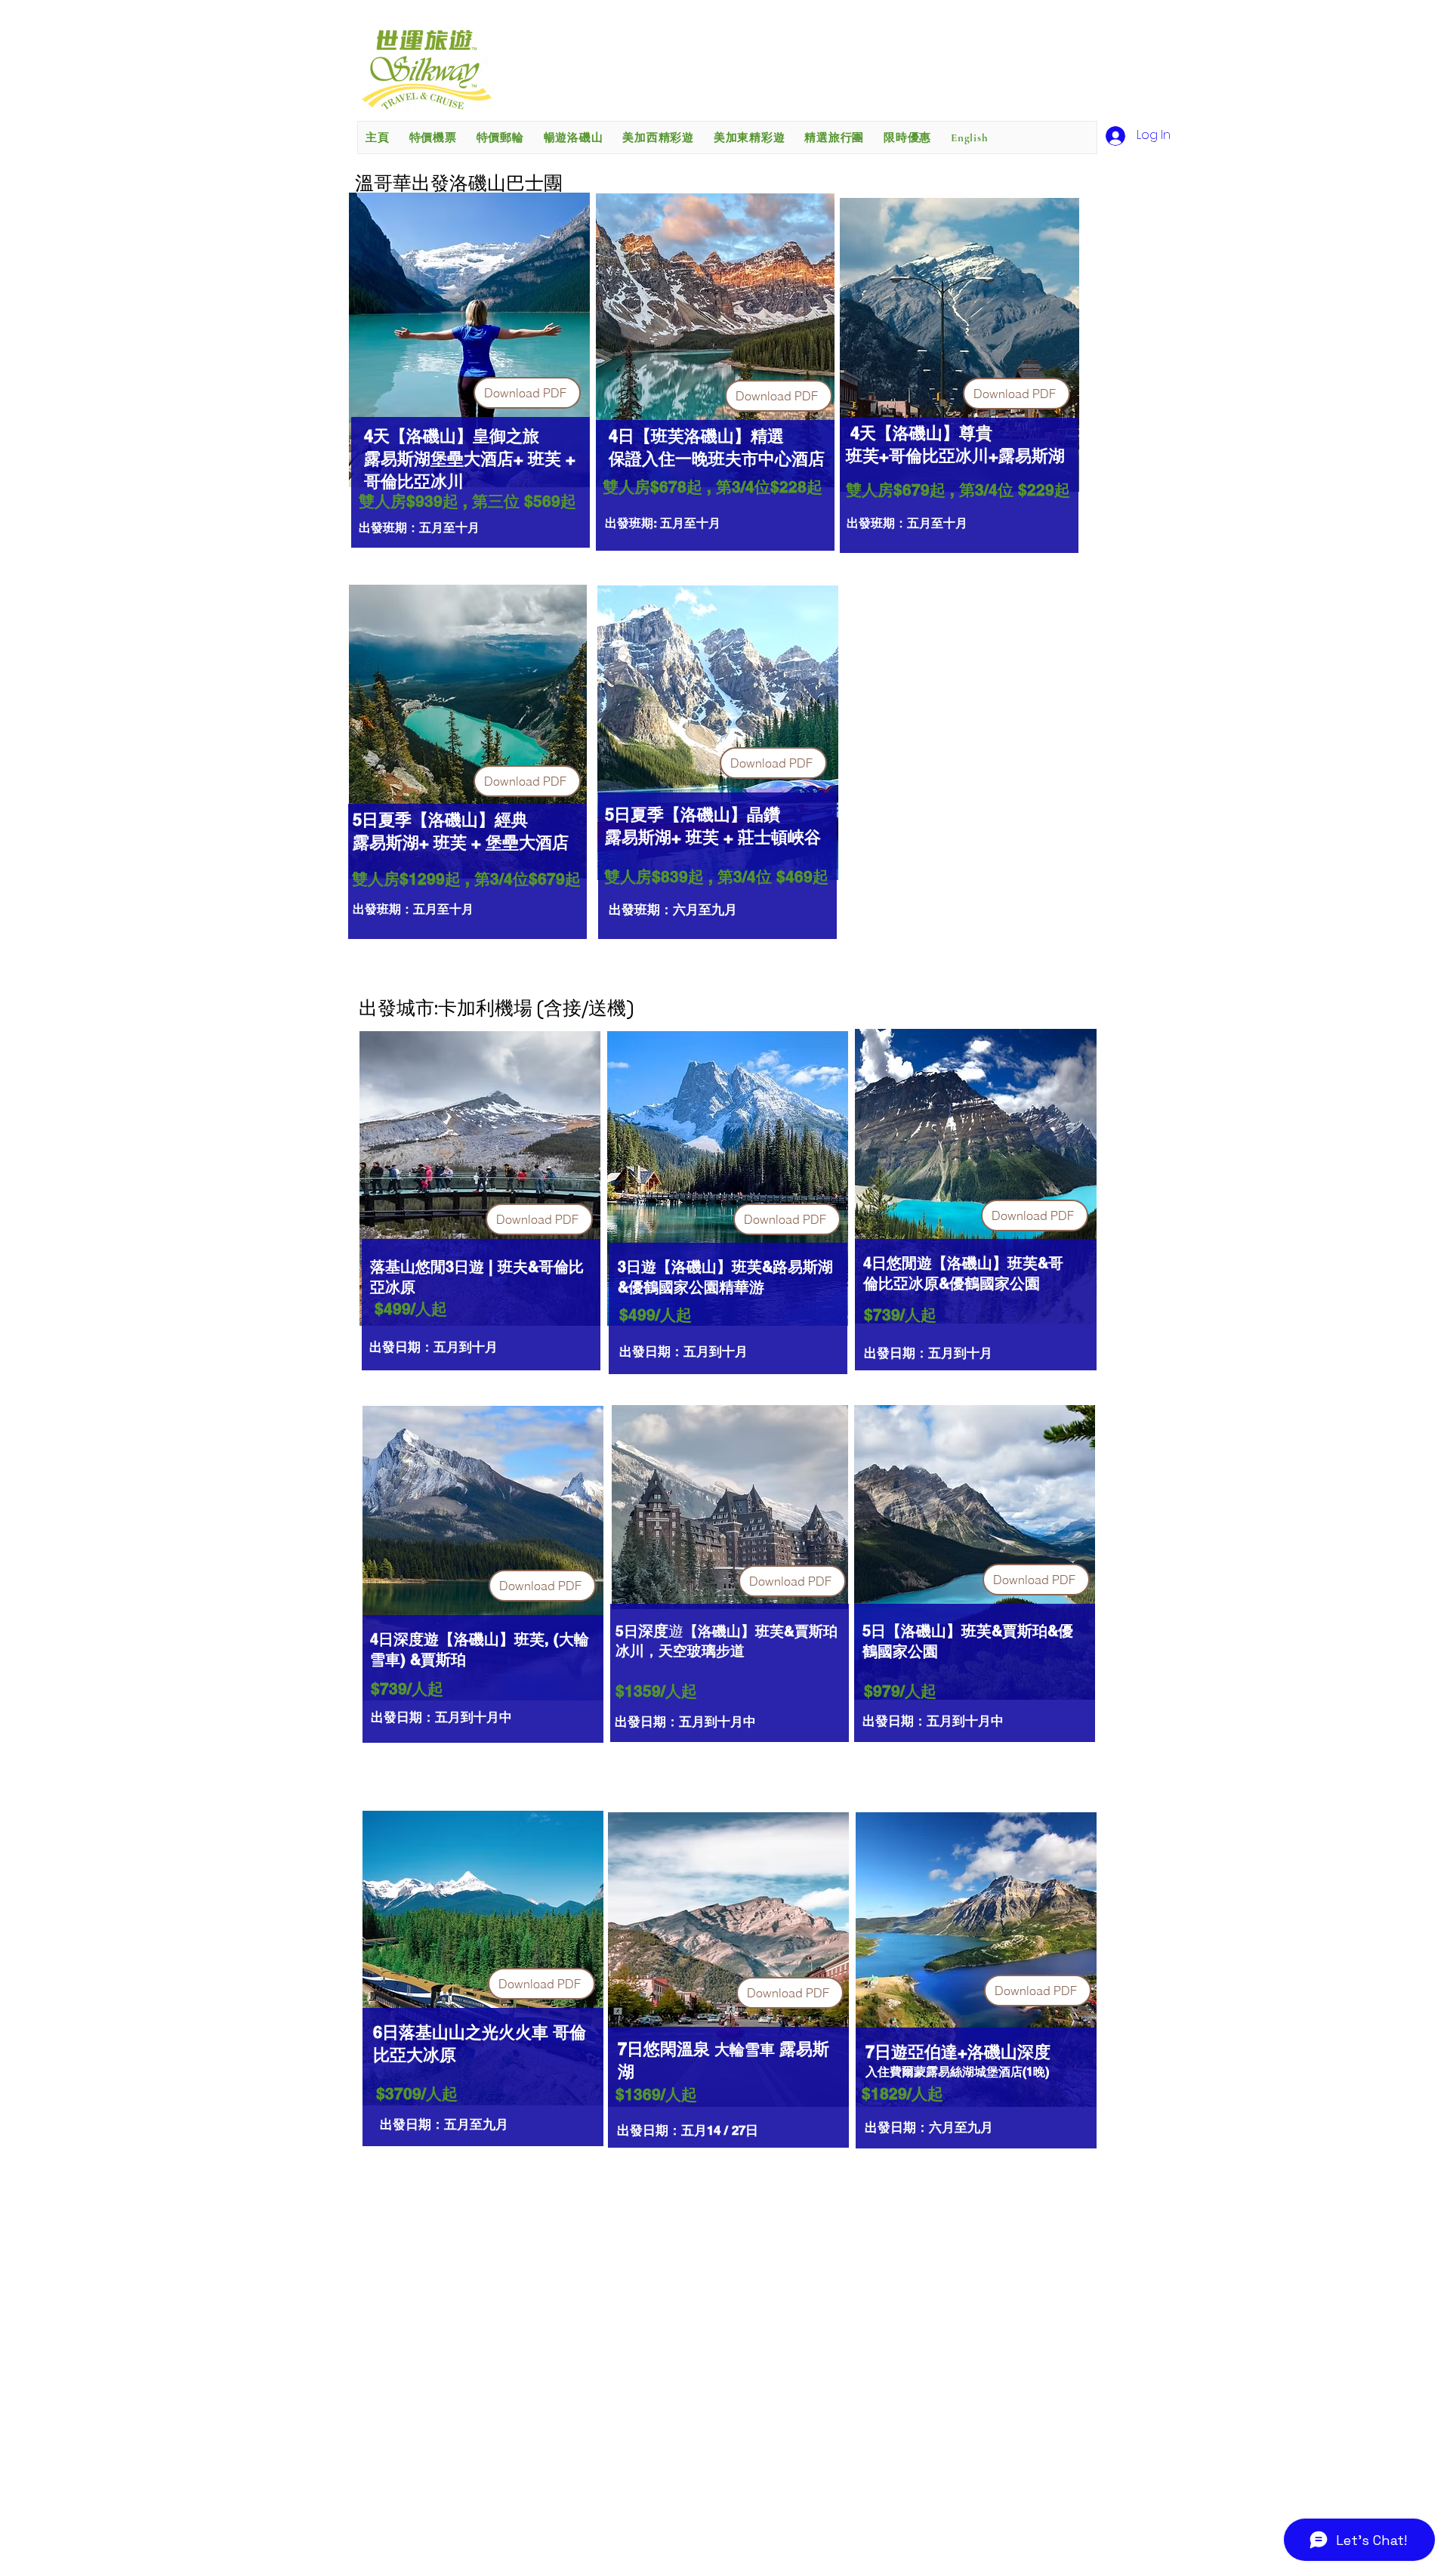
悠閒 (902, 1263)
